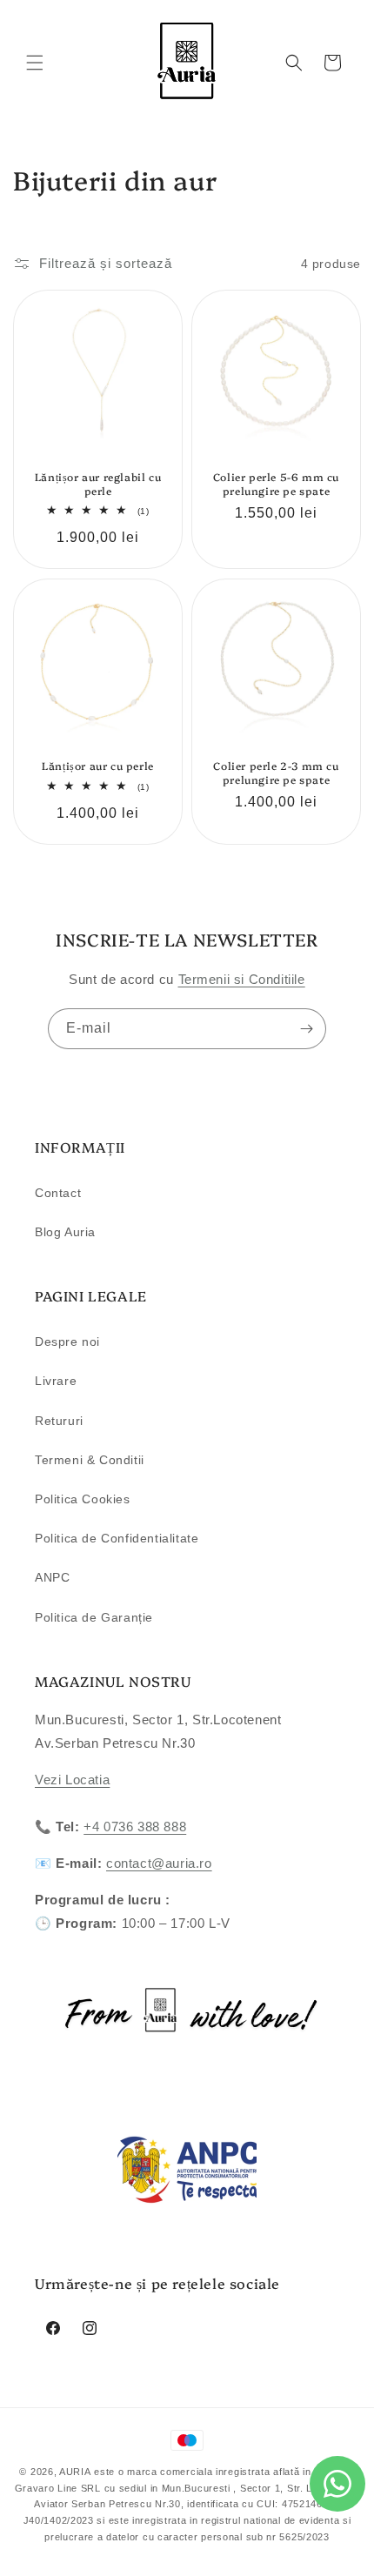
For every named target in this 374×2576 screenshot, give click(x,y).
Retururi (59, 1421)
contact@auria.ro (159, 1863)
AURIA (75, 2472)
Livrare (56, 1381)
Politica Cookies (83, 1499)
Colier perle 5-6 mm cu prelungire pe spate (276, 483)
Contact (58, 1193)
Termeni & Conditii (90, 1460)
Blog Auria (65, 1232)
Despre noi (67, 1342)
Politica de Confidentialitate (117, 1538)
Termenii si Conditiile (242, 979)
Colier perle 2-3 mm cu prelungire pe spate (276, 772)
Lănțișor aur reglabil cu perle (98, 483)
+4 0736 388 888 (135, 1827)
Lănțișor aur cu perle (98, 766)
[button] (35, 63)
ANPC (52, 1577)
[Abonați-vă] (306, 1029)
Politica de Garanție (94, 1617)
